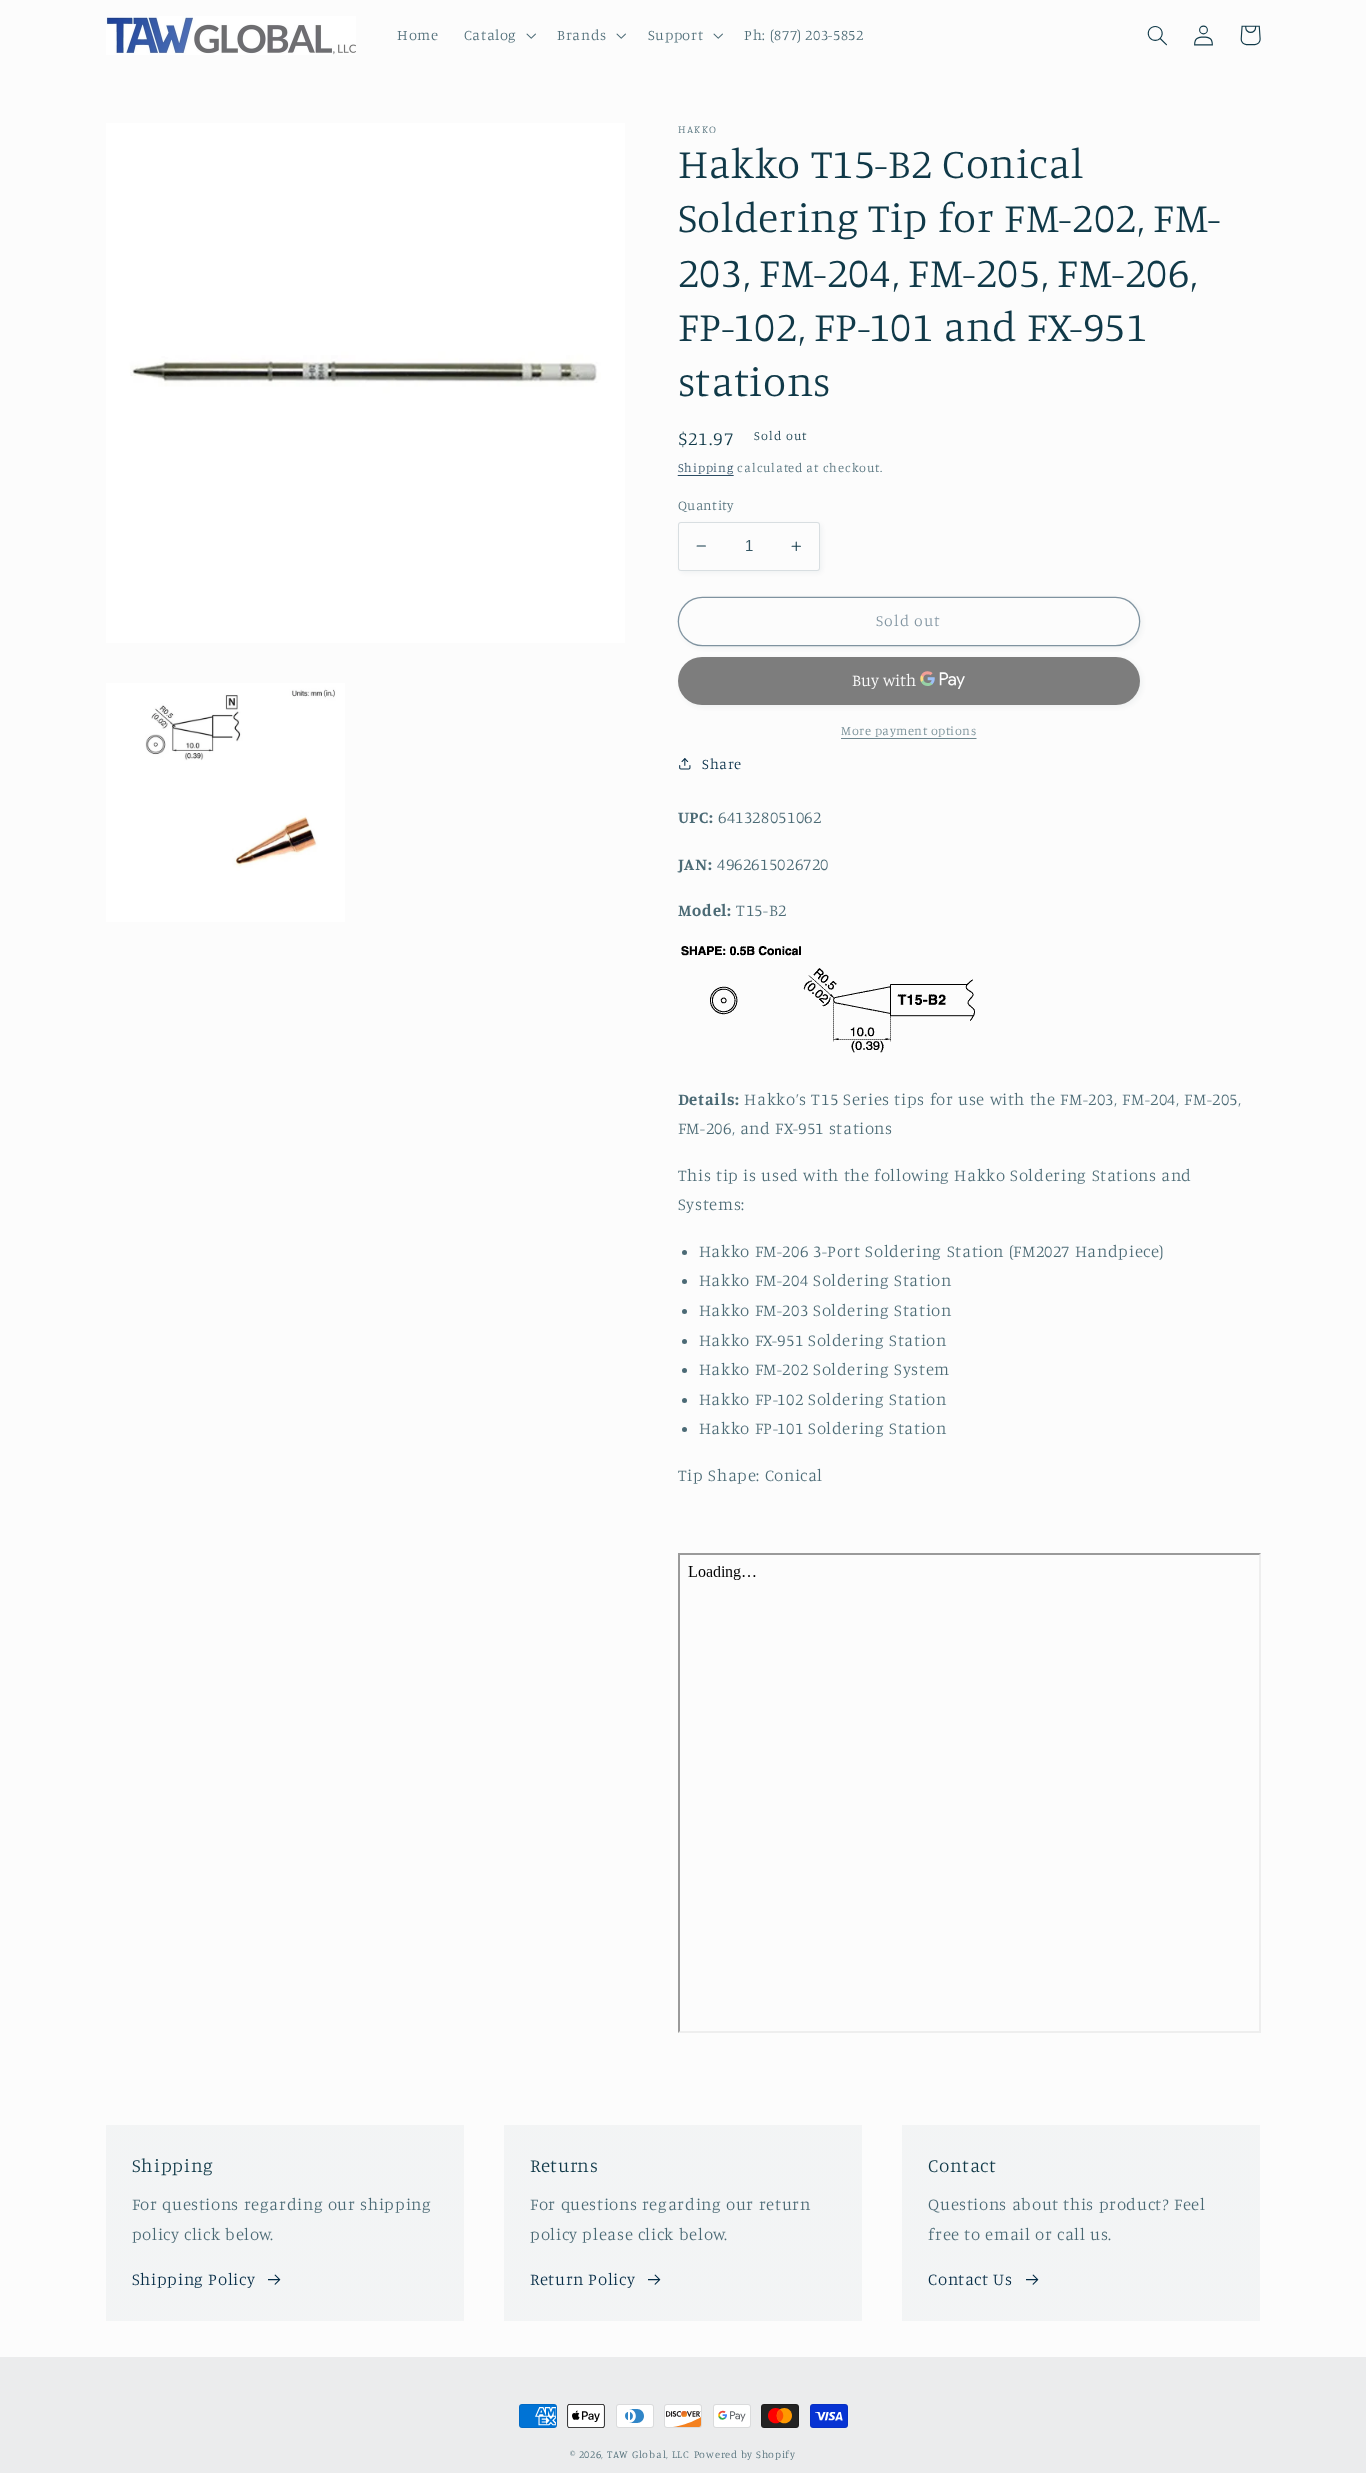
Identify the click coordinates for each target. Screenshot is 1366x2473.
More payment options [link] (909, 730)
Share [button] (722, 763)
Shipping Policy (193, 2279)
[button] (497, 35)
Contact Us (970, 2279)
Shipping (706, 467)
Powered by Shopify (745, 2454)
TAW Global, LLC (648, 2454)
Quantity (705, 505)
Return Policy (582, 2279)
